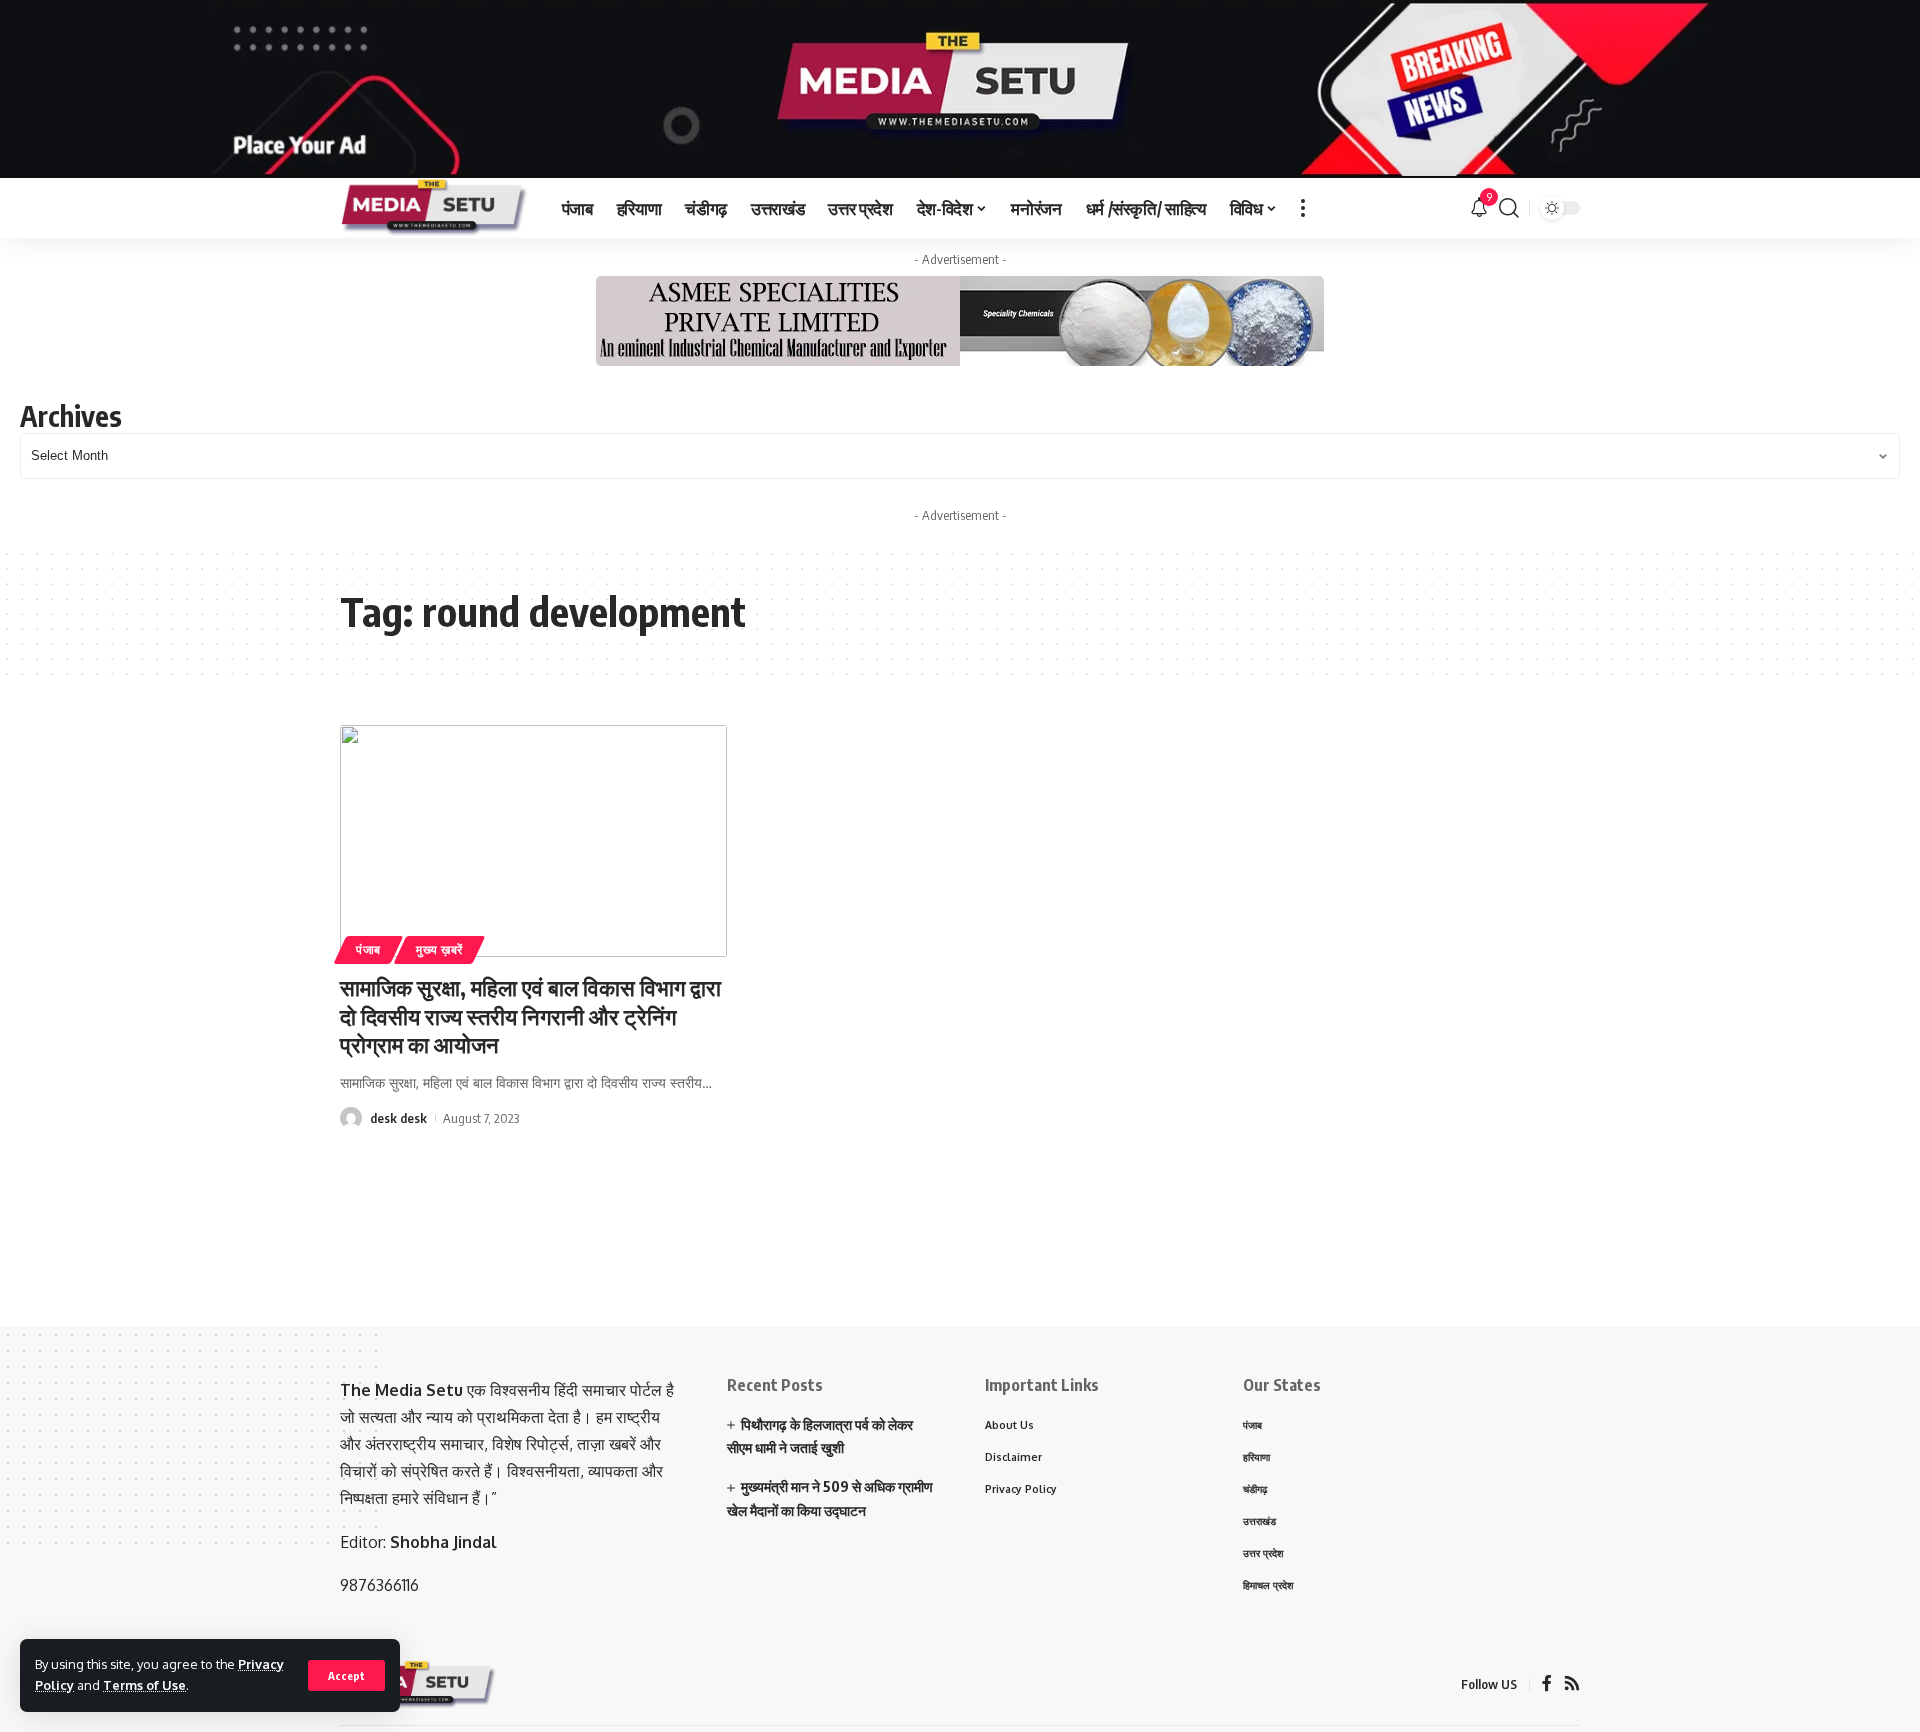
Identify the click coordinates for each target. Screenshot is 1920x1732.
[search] (1509, 208)
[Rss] (1572, 1684)
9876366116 (379, 1585)
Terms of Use (144, 1685)
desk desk (398, 1118)
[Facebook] (1547, 1684)
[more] (1303, 208)
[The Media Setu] (435, 208)
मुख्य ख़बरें (439, 949)
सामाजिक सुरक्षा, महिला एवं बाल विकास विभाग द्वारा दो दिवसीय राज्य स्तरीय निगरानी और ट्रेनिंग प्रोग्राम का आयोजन (530, 1015)
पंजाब (368, 949)
